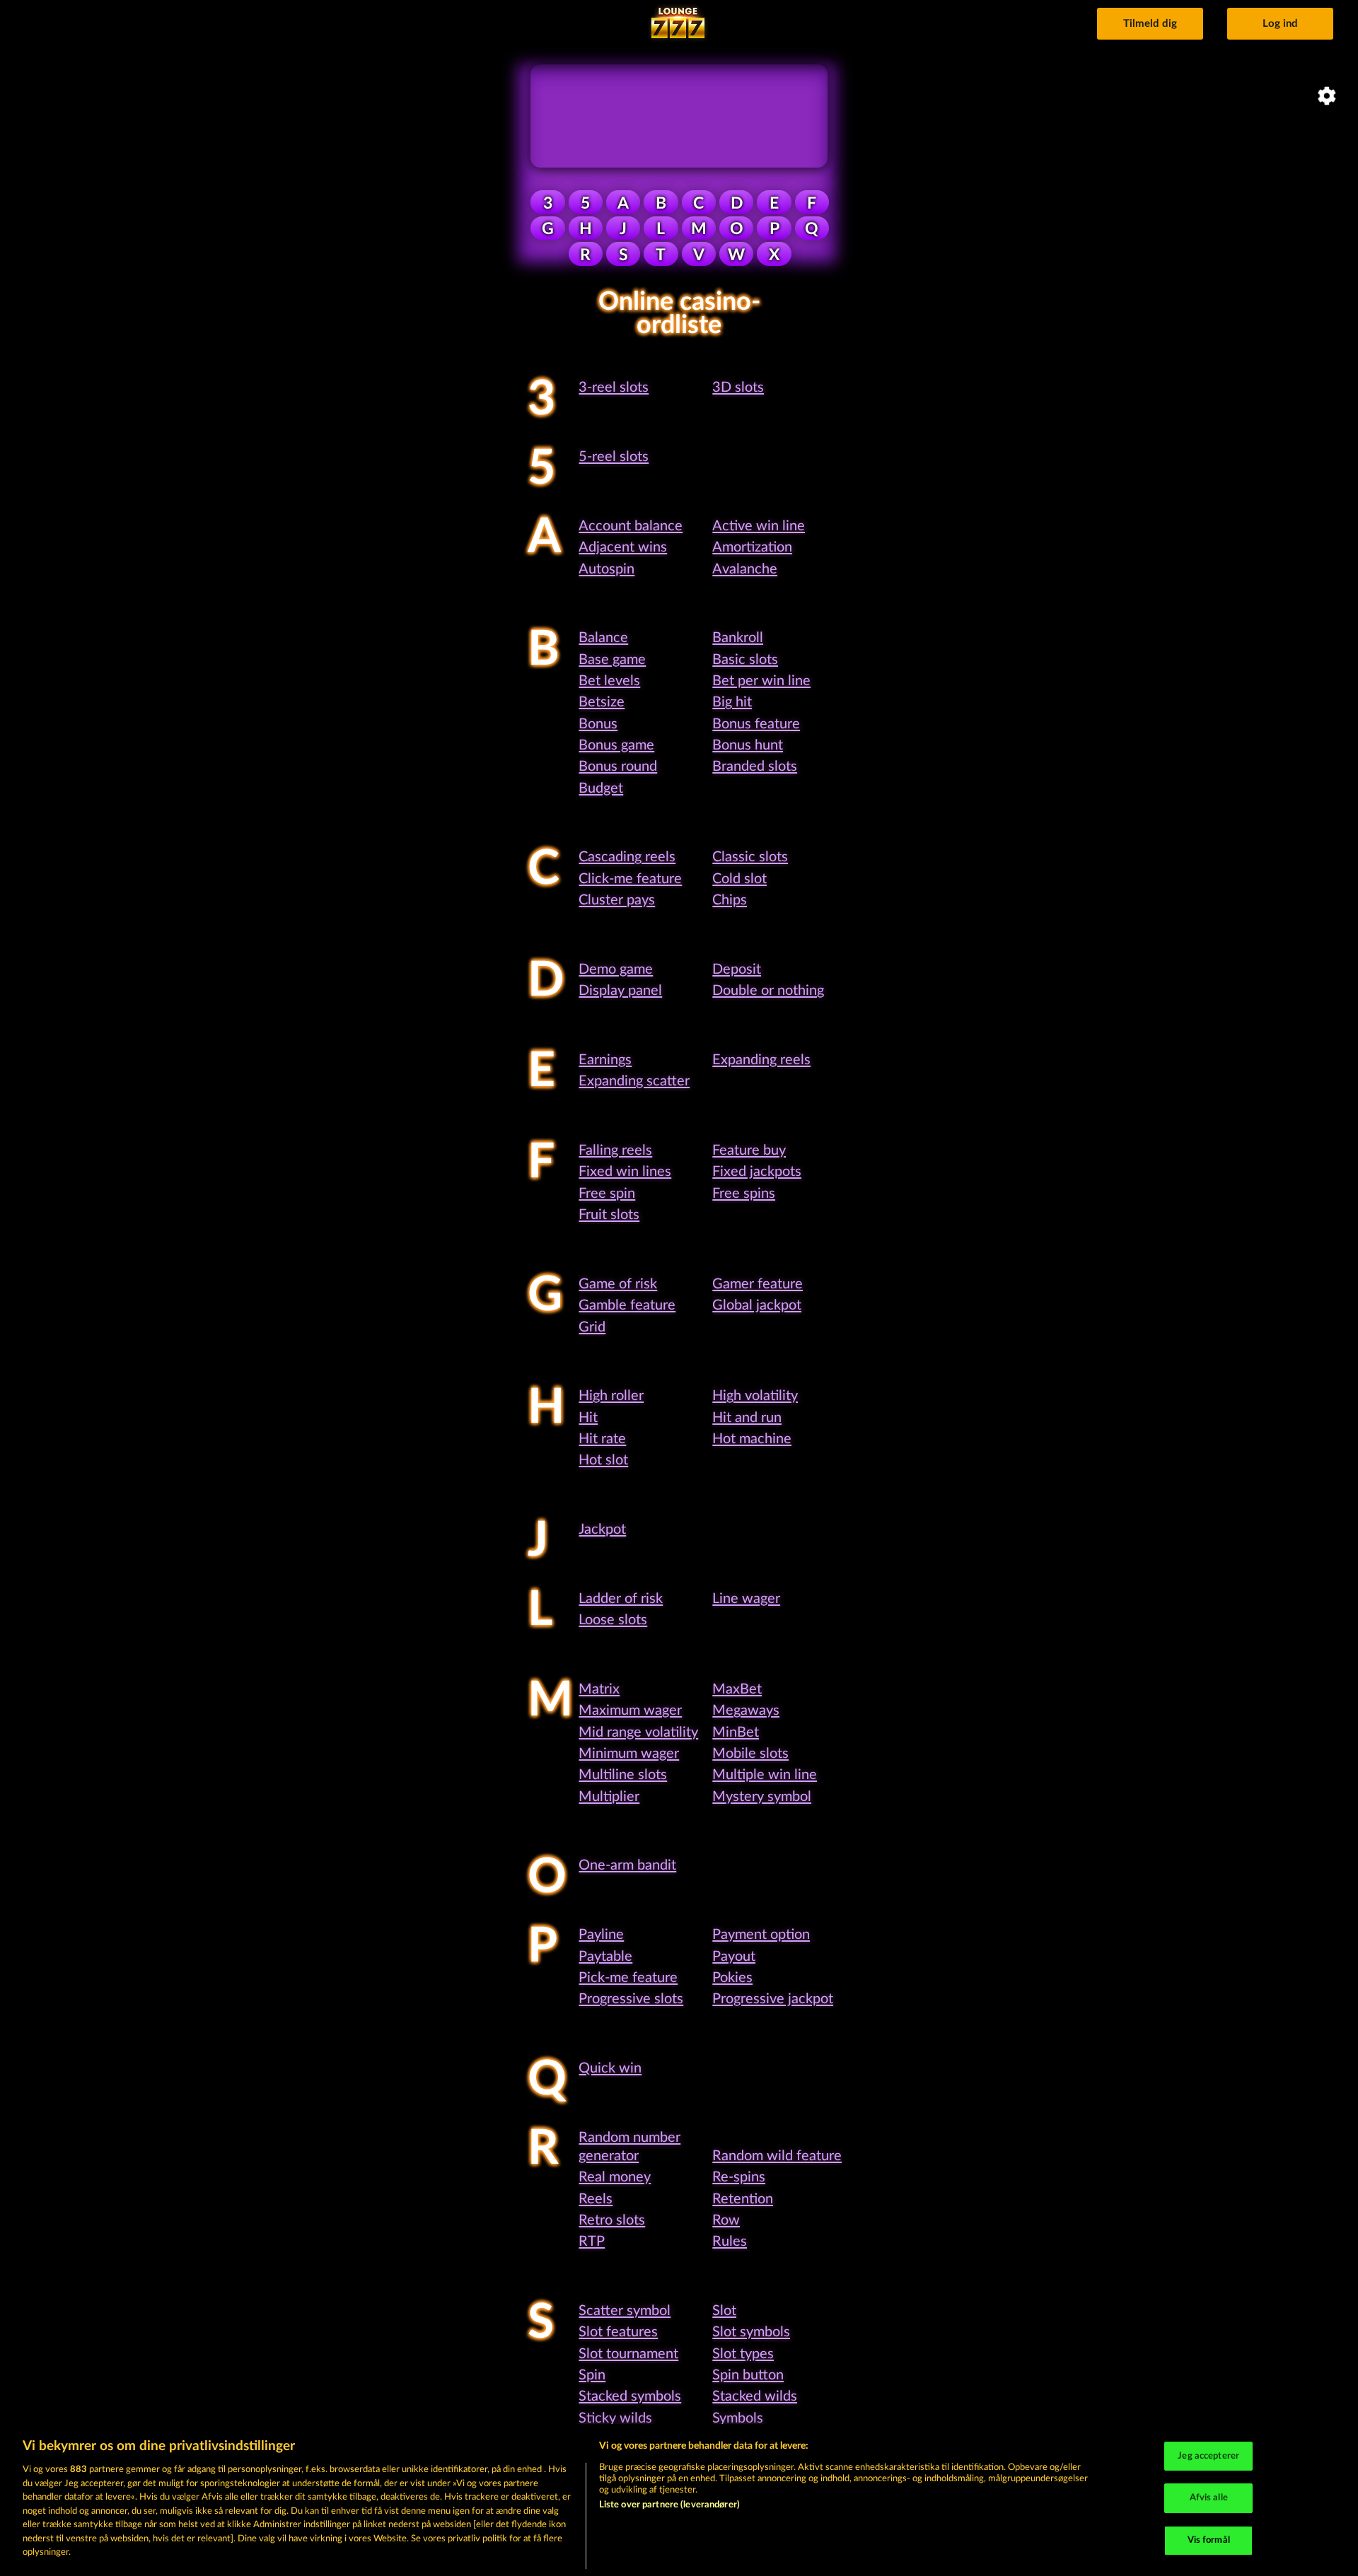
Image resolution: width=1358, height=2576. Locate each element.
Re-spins (739, 2177)
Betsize (602, 702)
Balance (603, 638)
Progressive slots (631, 1999)
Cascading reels (627, 857)
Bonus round (618, 767)
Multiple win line (765, 1775)
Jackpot (602, 1529)
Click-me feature (630, 879)
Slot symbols (751, 2332)
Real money (615, 2177)
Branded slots (755, 767)
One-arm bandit (627, 1865)
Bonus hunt (748, 745)
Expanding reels (761, 1060)
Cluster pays (617, 900)
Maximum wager (630, 1710)
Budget (601, 788)
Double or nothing (768, 991)
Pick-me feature (628, 1978)
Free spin (607, 1194)
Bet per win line (761, 681)
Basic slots (745, 660)
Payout (734, 1957)
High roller (611, 1396)
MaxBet (737, 1689)
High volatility (755, 1396)
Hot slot (603, 1460)
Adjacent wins (623, 547)
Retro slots (612, 2220)
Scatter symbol (625, 2311)
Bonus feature (756, 724)
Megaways (746, 1710)
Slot (724, 2311)
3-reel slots (614, 387)
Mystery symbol (762, 1797)
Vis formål (1209, 2540)
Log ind (1280, 24)
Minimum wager (629, 1754)
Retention (743, 2199)
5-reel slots (614, 457)
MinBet (736, 1732)
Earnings (605, 1060)
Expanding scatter (634, 1081)
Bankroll (738, 638)
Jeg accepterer (1208, 2456)
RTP (592, 2242)
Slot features (618, 2332)
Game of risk (618, 1284)
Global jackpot (757, 1305)
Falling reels (615, 1150)
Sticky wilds (615, 2418)
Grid (592, 1327)
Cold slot (739, 879)
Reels (596, 2199)
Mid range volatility (638, 1732)
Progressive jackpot (773, 1999)
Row (726, 2220)
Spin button (748, 2375)
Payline (601, 1935)
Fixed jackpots (757, 1172)
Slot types (743, 2354)
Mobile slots (750, 1754)
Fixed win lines (625, 1172)
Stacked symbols (630, 2396)
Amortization (752, 547)
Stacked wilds (755, 2396)
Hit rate (602, 1439)
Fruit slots (609, 1215)
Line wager (746, 1599)
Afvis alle (1209, 2498)
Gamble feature (627, 1305)
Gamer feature (758, 1284)
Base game (612, 660)
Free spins (744, 1194)
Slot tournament (628, 2354)
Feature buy (749, 1150)
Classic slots (750, 857)
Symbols (738, 2418)
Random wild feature (777, 2156)
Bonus (598, 724)
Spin (592, 2375)
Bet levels (609, 681)
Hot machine (752, 1439)
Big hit (732, 702)
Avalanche (745, 569)
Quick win (610, 2068)
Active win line (759, 526)
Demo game (616, 969)
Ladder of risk (621, 1599)
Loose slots (613, 1620)
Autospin (607, 569)
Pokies (732, 1978)
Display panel (620, 991)
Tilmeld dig (1150, 24)
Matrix (599, 1689)
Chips (730, 900)
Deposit (737, 969)
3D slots (738, 387)
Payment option (761, 1935)
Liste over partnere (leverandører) (669, 2505)
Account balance (631, 526)
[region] (679, 2500)
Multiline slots (623, 1775)
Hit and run (747, 1418)
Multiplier (609, 1797)
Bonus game (616, 745)
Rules (730, 2242)
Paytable (605, 1957)
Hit (588, 1418)
